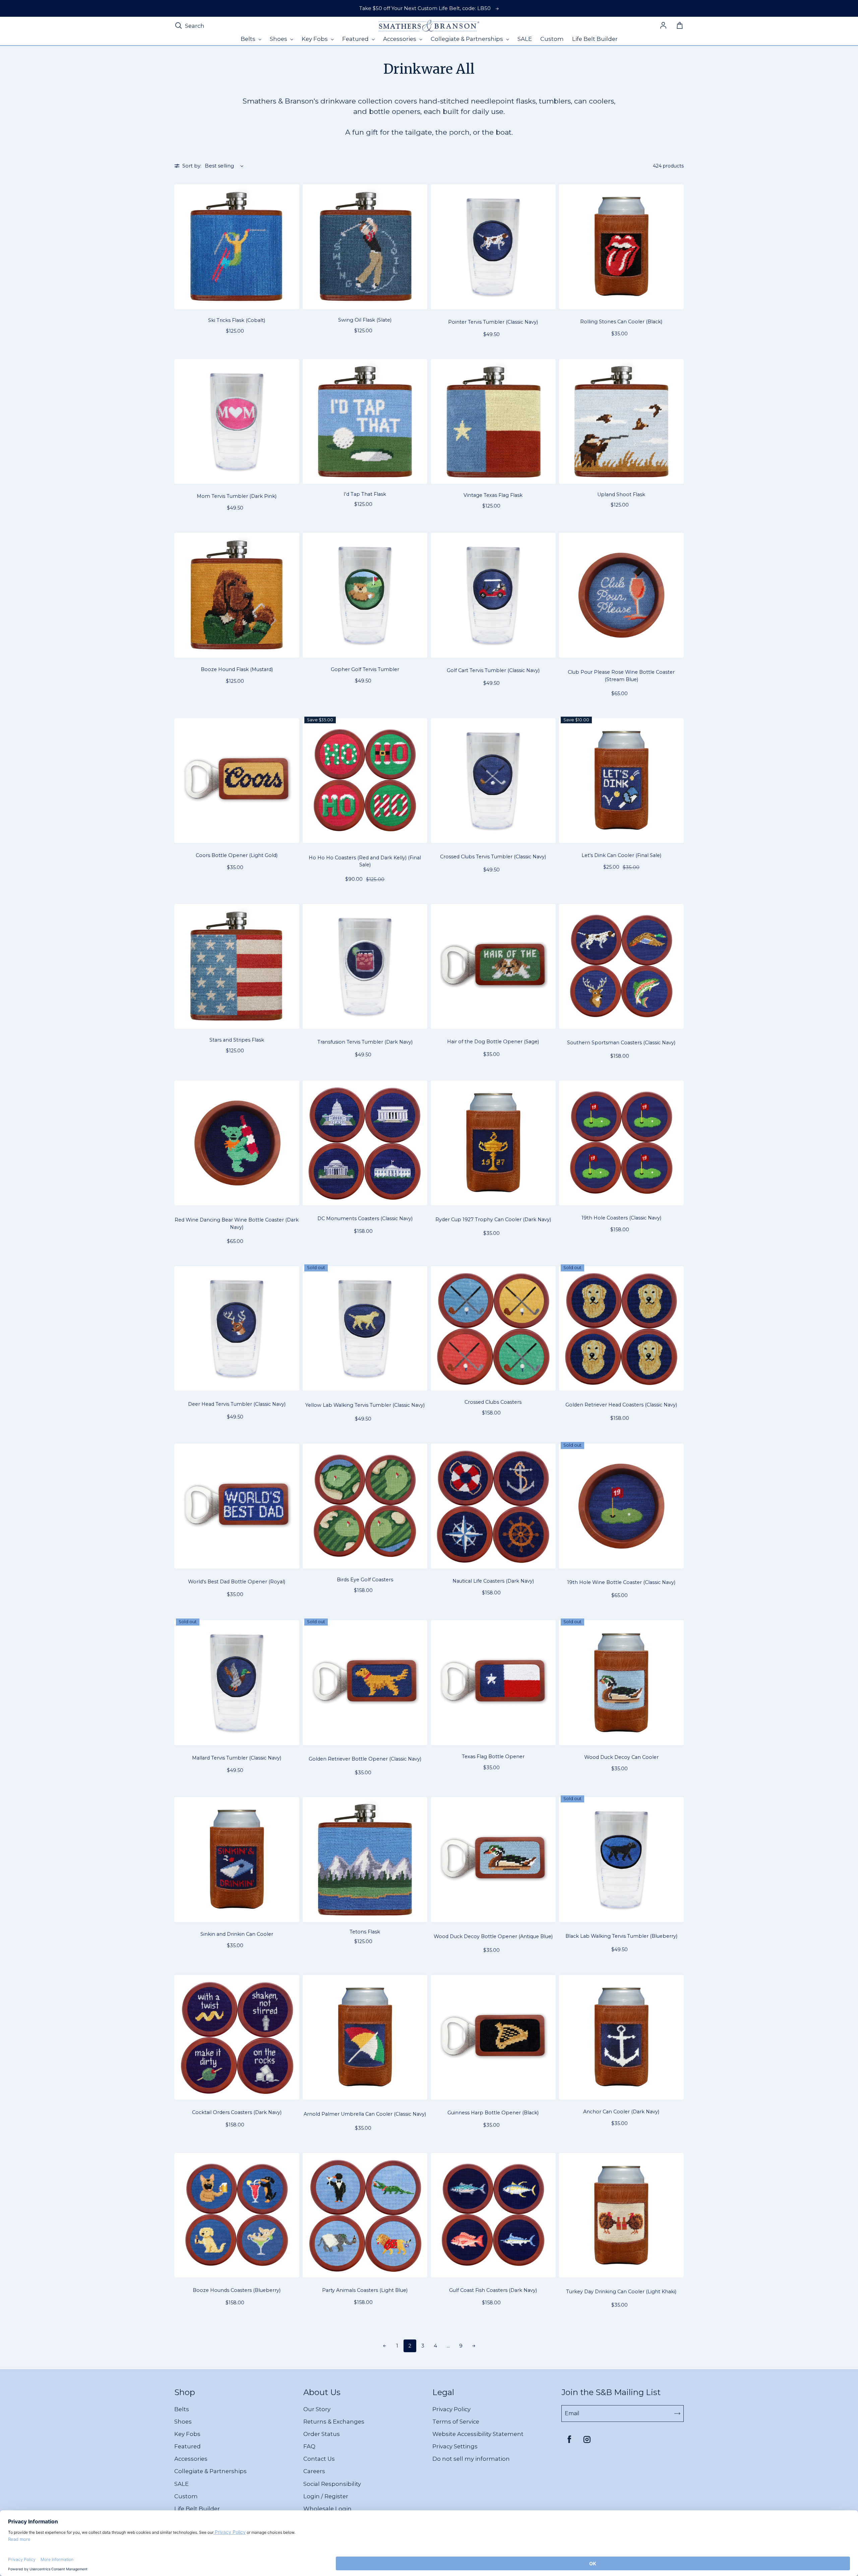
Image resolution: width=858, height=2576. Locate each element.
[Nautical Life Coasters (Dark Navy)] (493, 1506)
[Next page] (474, 2346)
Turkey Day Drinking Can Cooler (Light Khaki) (621, 2292)
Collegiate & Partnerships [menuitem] (468, 39)
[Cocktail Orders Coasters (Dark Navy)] (237, 2037)
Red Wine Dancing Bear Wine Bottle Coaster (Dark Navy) (237, 1224)
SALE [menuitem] (525, 39)
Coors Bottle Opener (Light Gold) (237, 855)
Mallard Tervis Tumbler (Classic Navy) (237, 1758)
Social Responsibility (332, 2484)
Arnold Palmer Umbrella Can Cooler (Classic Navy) (365, 2114)
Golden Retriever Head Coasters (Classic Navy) (621, 1405)
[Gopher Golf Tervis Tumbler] (365, 595)
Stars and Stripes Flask (237, 1040)
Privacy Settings (455, 2446)
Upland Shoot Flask (621, 494)
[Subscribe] (677, 2414)
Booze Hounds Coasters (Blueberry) (237, 2290)
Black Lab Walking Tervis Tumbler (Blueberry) (621, 1936)
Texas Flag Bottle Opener (493, 1757)
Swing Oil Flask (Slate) (365, 320)
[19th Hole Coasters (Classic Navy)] (622, 1143)
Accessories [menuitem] (400, 39)
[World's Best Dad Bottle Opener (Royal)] (237, 1506)
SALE (181, 2484)
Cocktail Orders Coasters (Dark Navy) (237, 2112)
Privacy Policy (451, 2409)
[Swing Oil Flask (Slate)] (365, 247)
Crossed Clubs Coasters (493, 1402)
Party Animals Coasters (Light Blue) (365, 2290)
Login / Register (326, 2496)
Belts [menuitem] (249, 39)
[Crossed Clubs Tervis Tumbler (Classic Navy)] (493, 781)
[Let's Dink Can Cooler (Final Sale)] (622, 781)
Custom (186, 2496)
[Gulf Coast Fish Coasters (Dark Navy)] (493, 2215)
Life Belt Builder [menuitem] (595, 39)
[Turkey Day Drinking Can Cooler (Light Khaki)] (622, 2215)
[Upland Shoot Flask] (622, 422)
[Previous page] (384, 2346)
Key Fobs (187, 2434)
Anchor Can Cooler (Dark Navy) (621, 2112)
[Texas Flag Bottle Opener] (493, 1683)
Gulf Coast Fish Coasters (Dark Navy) (493, 2290)
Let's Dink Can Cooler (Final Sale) (621, 855)
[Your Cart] (680, 26)
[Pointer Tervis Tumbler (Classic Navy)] (493, 247)
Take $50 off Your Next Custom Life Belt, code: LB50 (425, 8)
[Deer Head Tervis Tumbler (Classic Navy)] (237, 1329)
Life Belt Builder (197, 2509)
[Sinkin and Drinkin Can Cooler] (237, 1860)
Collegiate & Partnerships (210, 2471)
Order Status (322, 2434)
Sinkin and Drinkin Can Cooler (237, 1934)
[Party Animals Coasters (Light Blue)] (365, 2215)
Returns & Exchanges (334, 2422)
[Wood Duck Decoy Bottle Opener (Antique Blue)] (493, 1860)
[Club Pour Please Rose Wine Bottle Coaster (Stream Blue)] (622, 595)
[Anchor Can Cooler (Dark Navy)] (622, 2037)
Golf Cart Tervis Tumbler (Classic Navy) (493, 670)
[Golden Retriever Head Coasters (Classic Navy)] (622, 1329)
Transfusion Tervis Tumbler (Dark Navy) (365, 1042)
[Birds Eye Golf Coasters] (365, 1506)
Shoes (183, 2422)
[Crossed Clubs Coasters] (493, 1329)
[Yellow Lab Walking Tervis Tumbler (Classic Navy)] (365, 1329)
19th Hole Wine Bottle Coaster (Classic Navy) (621, 1582)
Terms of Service (456, 2422)
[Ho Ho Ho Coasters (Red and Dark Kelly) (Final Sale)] (365, 781)
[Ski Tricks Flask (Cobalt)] (237, 247)
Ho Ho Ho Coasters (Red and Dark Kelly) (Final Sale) (365, 861)
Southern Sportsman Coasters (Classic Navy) (621, 1043)
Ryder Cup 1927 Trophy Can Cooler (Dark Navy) (493, 1219)
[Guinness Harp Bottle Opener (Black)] (493, 2037)
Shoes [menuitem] (279, 39)
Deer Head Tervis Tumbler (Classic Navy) (237, 1404)
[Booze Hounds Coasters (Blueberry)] (237, 2215)
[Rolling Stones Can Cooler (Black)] (622, 247)
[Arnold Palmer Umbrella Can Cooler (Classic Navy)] (365, 2037)
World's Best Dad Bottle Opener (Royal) (237, 1582)
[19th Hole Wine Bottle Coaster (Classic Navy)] (622, 1506)
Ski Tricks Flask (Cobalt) (237, 320)
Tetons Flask (365, 1932)
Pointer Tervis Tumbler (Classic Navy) (493, 322)
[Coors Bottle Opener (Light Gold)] (237, 781)
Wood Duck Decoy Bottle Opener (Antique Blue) (493, 1936)
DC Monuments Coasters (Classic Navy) (365, 1218)
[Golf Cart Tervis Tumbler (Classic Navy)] (493, 595)
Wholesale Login (327, 2509)
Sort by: (192, 166)
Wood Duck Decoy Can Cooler (621, 1757)
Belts (182, 2409)
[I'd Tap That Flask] (365, 422)
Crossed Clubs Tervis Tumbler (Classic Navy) (493, 857)
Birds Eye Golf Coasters (365, 1580)
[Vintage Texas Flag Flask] (493, 422)
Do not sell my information (471, 2459)
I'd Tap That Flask (365, 494)
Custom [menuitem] (552, 39)
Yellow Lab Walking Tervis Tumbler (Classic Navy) (365, 1405)
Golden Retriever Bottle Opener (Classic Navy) (365, 1759)
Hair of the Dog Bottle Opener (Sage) (493, 1042)
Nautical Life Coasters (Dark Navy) (493, 1581)
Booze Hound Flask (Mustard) (237, 669)
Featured (188, 2446)
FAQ (309, 2446)
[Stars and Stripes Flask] (237, 966)
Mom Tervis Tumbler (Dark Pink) (237, 496)
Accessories (191, 2459)
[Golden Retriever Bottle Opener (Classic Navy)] (365, 1683)
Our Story (317, 2409)
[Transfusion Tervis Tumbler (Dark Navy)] (365, 966)
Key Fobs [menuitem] (315, 39)
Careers (314, 2471)
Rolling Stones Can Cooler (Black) (621, 322)
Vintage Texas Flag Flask (493, 495)
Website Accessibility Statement (478, 2434)
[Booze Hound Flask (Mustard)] (237, 595)
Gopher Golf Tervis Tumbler (365, 669)
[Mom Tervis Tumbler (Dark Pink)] (237, 422)
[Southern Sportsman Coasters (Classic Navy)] (622, 966)
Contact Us (319, 2459)
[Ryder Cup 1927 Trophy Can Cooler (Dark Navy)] (493, 1143)
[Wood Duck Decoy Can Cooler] (622, 1683)
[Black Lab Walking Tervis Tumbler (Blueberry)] (622, 1860)
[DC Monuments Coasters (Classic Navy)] (365, 1143)
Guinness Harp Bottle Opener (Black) (493, 2113)
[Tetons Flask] (365, 1860)
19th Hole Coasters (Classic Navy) (621, 1218)
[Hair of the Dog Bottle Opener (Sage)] (493, 966)
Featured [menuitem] (356, 39)
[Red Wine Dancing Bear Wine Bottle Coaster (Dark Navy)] (237, 1143)
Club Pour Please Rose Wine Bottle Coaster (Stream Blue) (621, 676)
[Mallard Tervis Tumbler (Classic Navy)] (237, 1683)
